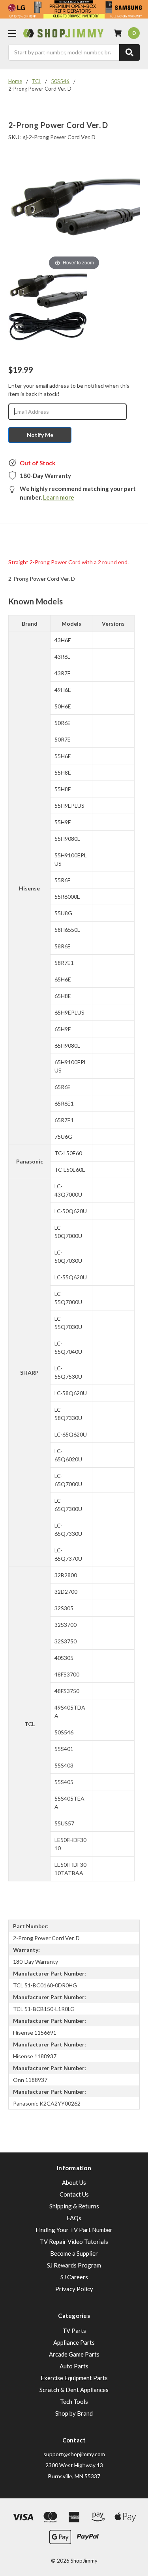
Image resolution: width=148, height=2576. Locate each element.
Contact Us (74, 2194)
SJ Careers (74, 2277)
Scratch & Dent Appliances (74, 2390)
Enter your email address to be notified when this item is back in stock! (69, 390)
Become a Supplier (74, 2253)
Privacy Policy (74, 2289)
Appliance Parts (74, 2342)
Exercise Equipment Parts (74, 2378)
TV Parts (74, 2331)
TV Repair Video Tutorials (74, 2241)
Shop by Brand (74, 2413)
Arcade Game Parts (74, 2354)
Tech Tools (74, 2401)
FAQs (74, 2218)
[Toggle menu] (12, 33)
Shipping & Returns (74, 2206)
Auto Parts (74, 2366)
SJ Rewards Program (74, 2265)
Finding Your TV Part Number (74, 2230)
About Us (74, 2182)
